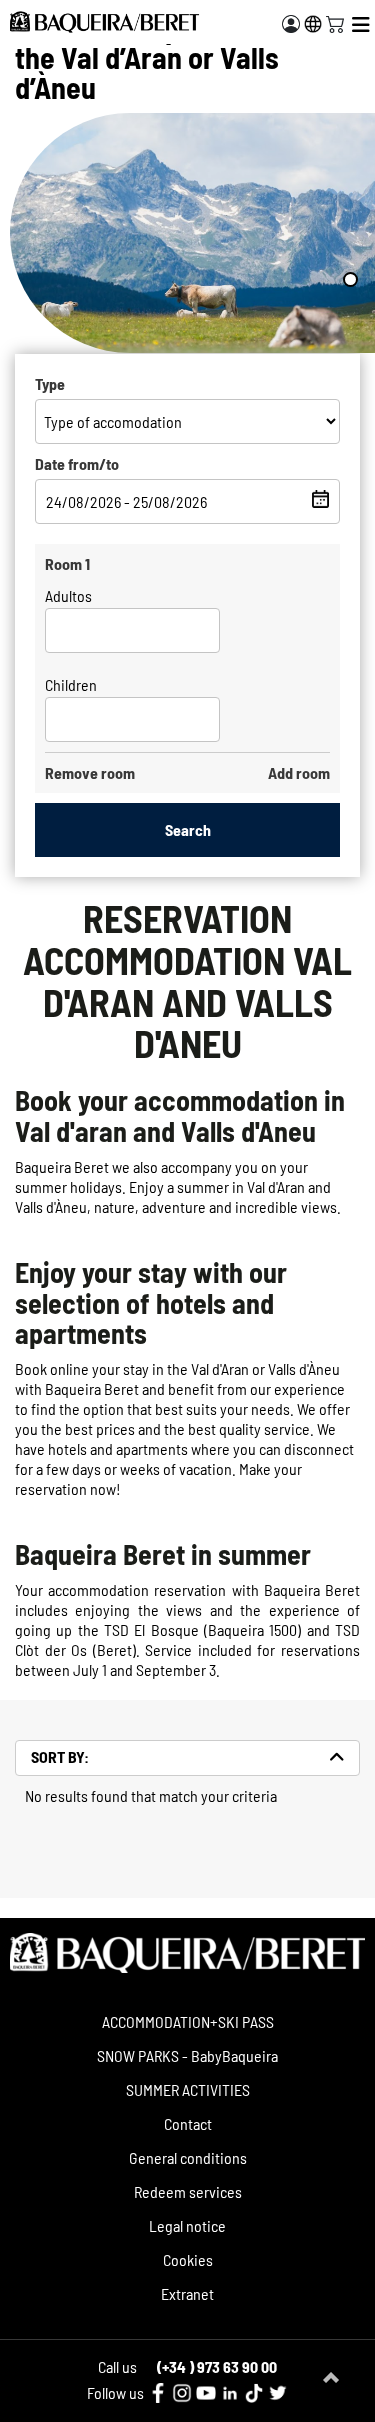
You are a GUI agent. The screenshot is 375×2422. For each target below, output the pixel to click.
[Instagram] (182, 2393)
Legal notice (187, 2225)
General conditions (188, 2157)
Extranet (187, 2293)
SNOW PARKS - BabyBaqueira (187, 2055)
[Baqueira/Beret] (104, 22)
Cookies (188, 2259)
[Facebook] (158, 2393)
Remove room (90, 772)
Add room (299, 772)
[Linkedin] (230, 2393)
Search (188, 829)
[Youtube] (206, 2393)
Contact (188, 2123)
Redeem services (188, 2191)
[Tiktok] (254, 2393)
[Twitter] (278, 2393)
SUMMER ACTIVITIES (188, 2089)
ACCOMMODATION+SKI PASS (188, 2021)
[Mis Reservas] (291, 24)
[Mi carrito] (335, 22)
